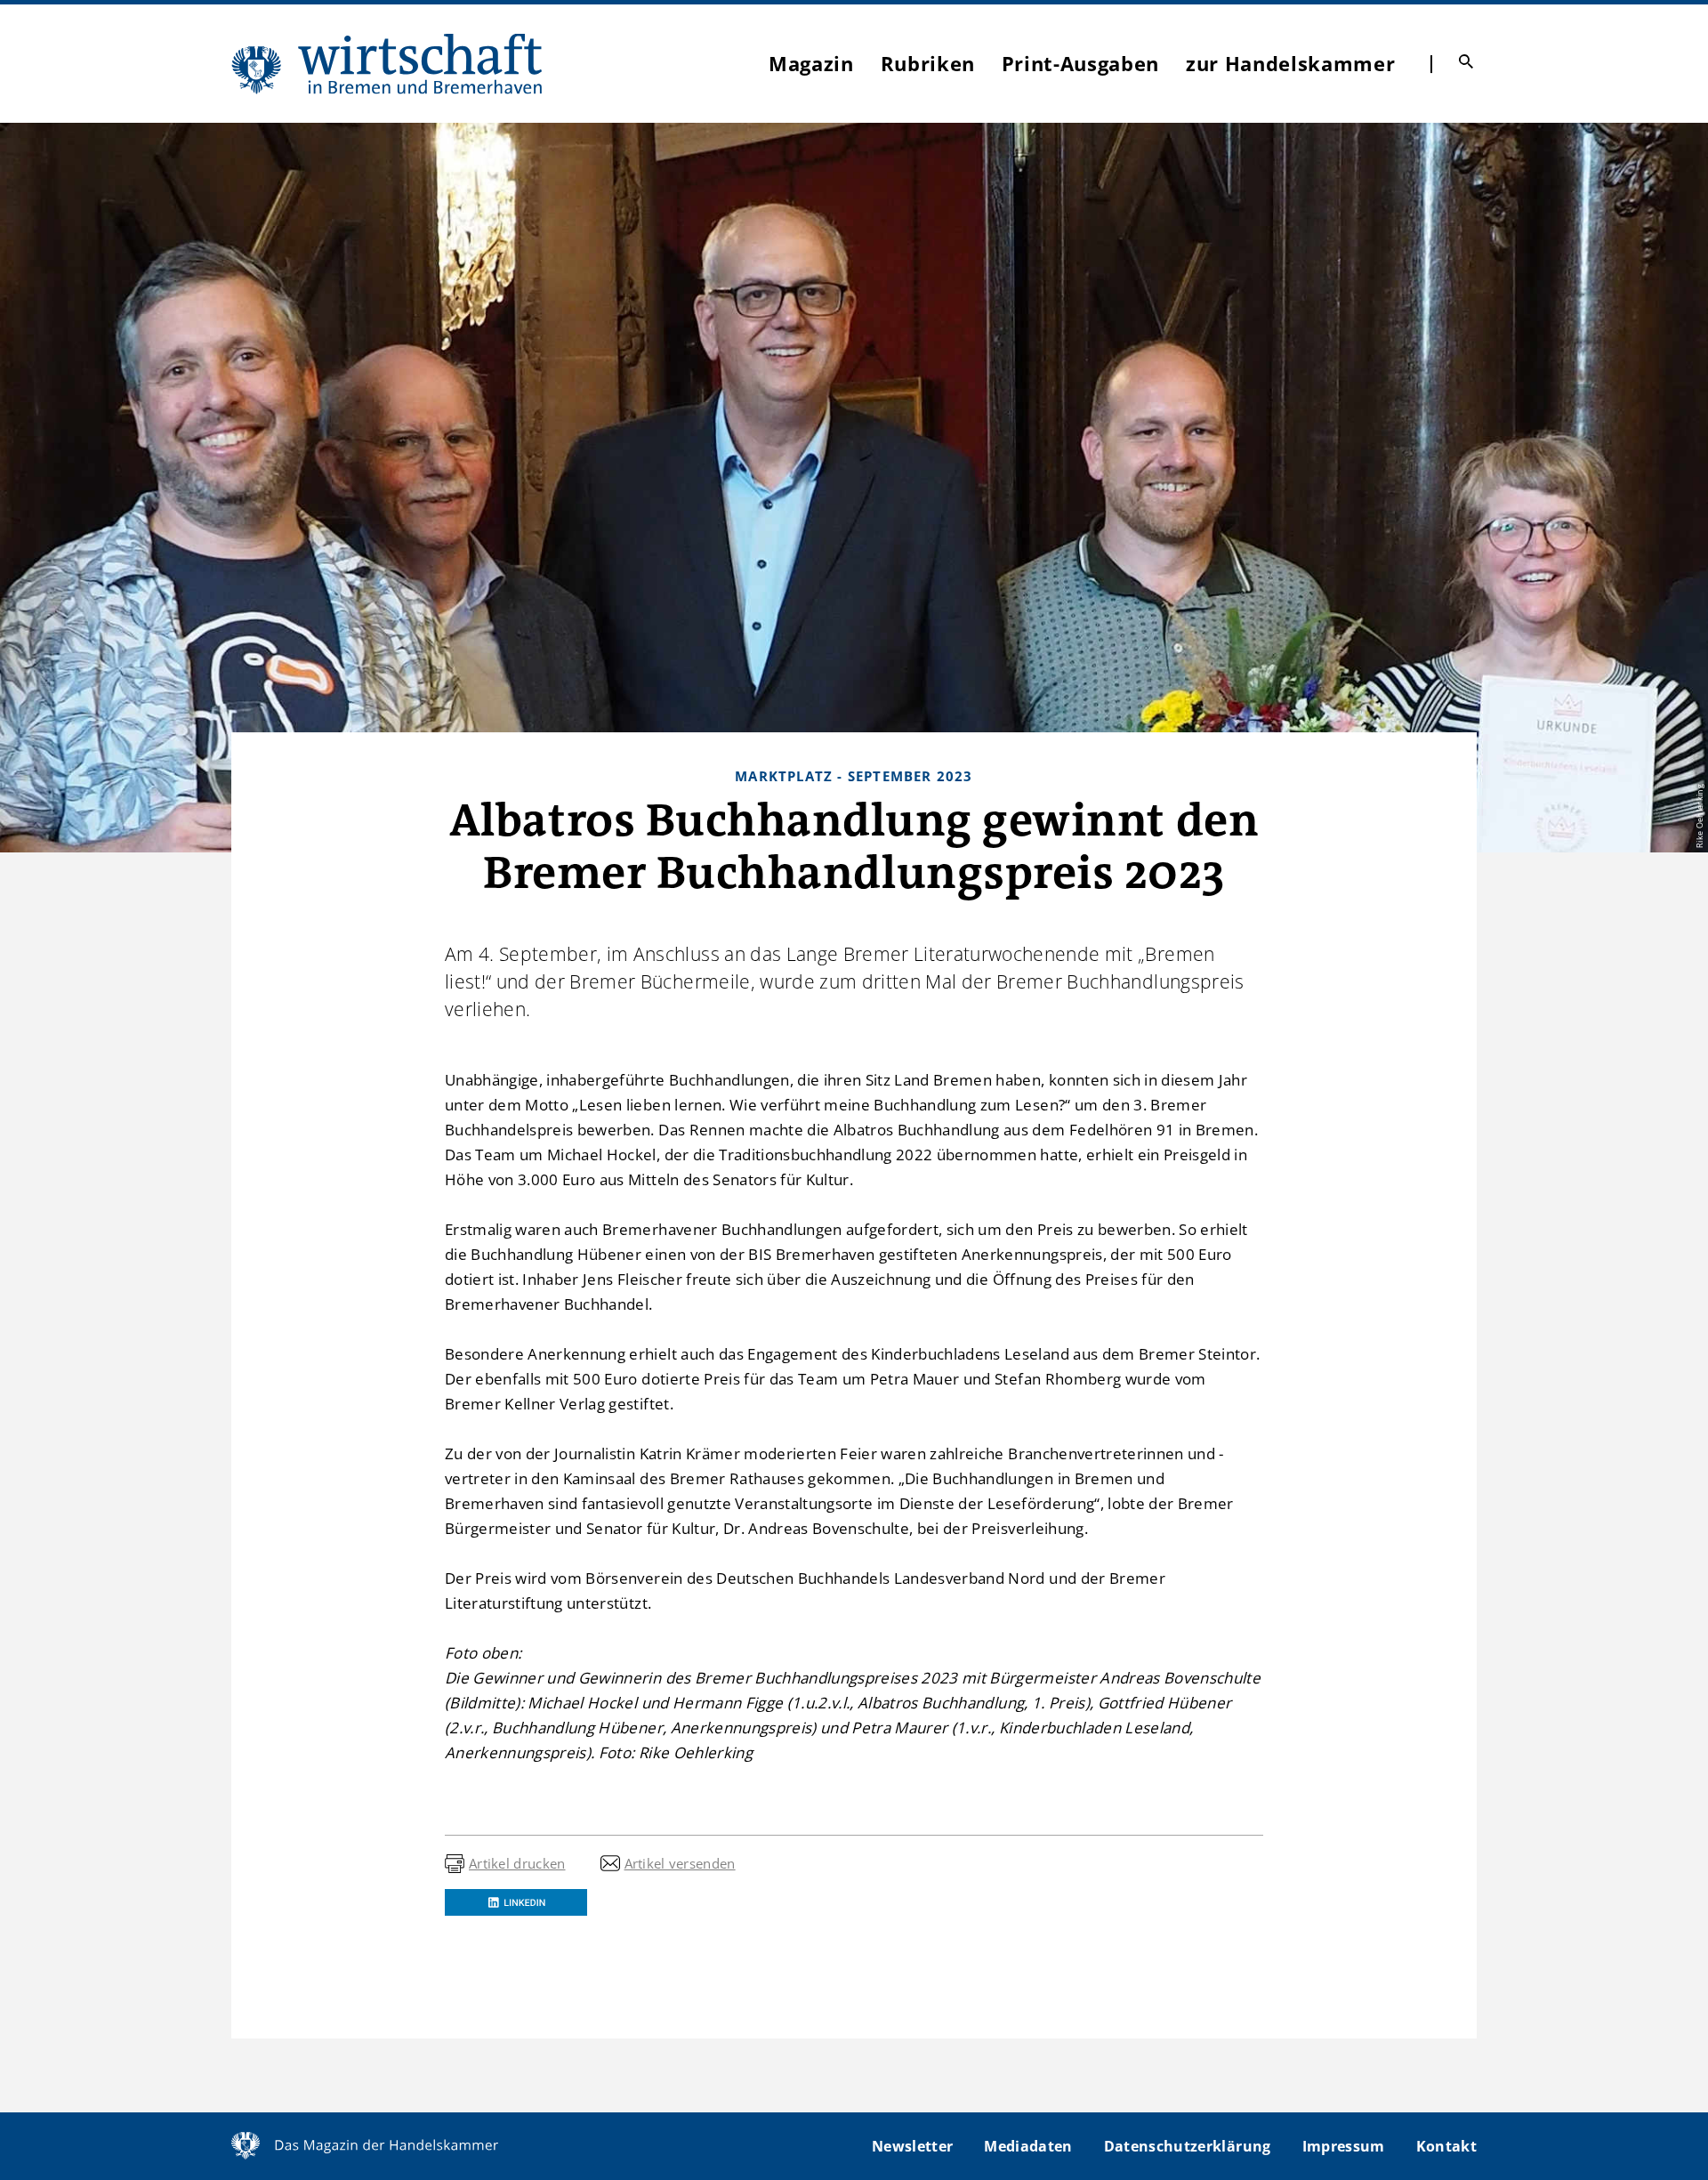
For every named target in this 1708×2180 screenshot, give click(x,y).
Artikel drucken (517, 1863)
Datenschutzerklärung (1188, 2146)
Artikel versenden (680, 1863)
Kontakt (1446, 2146)
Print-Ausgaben (1080, 63)
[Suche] (1466, 61)
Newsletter (912, 2146)
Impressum (1344, 2146)
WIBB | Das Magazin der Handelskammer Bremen (388, 64)
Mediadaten (1028, 2146)
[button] (516, 1902)
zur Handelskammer (1290, 63)
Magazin (811, 63)
